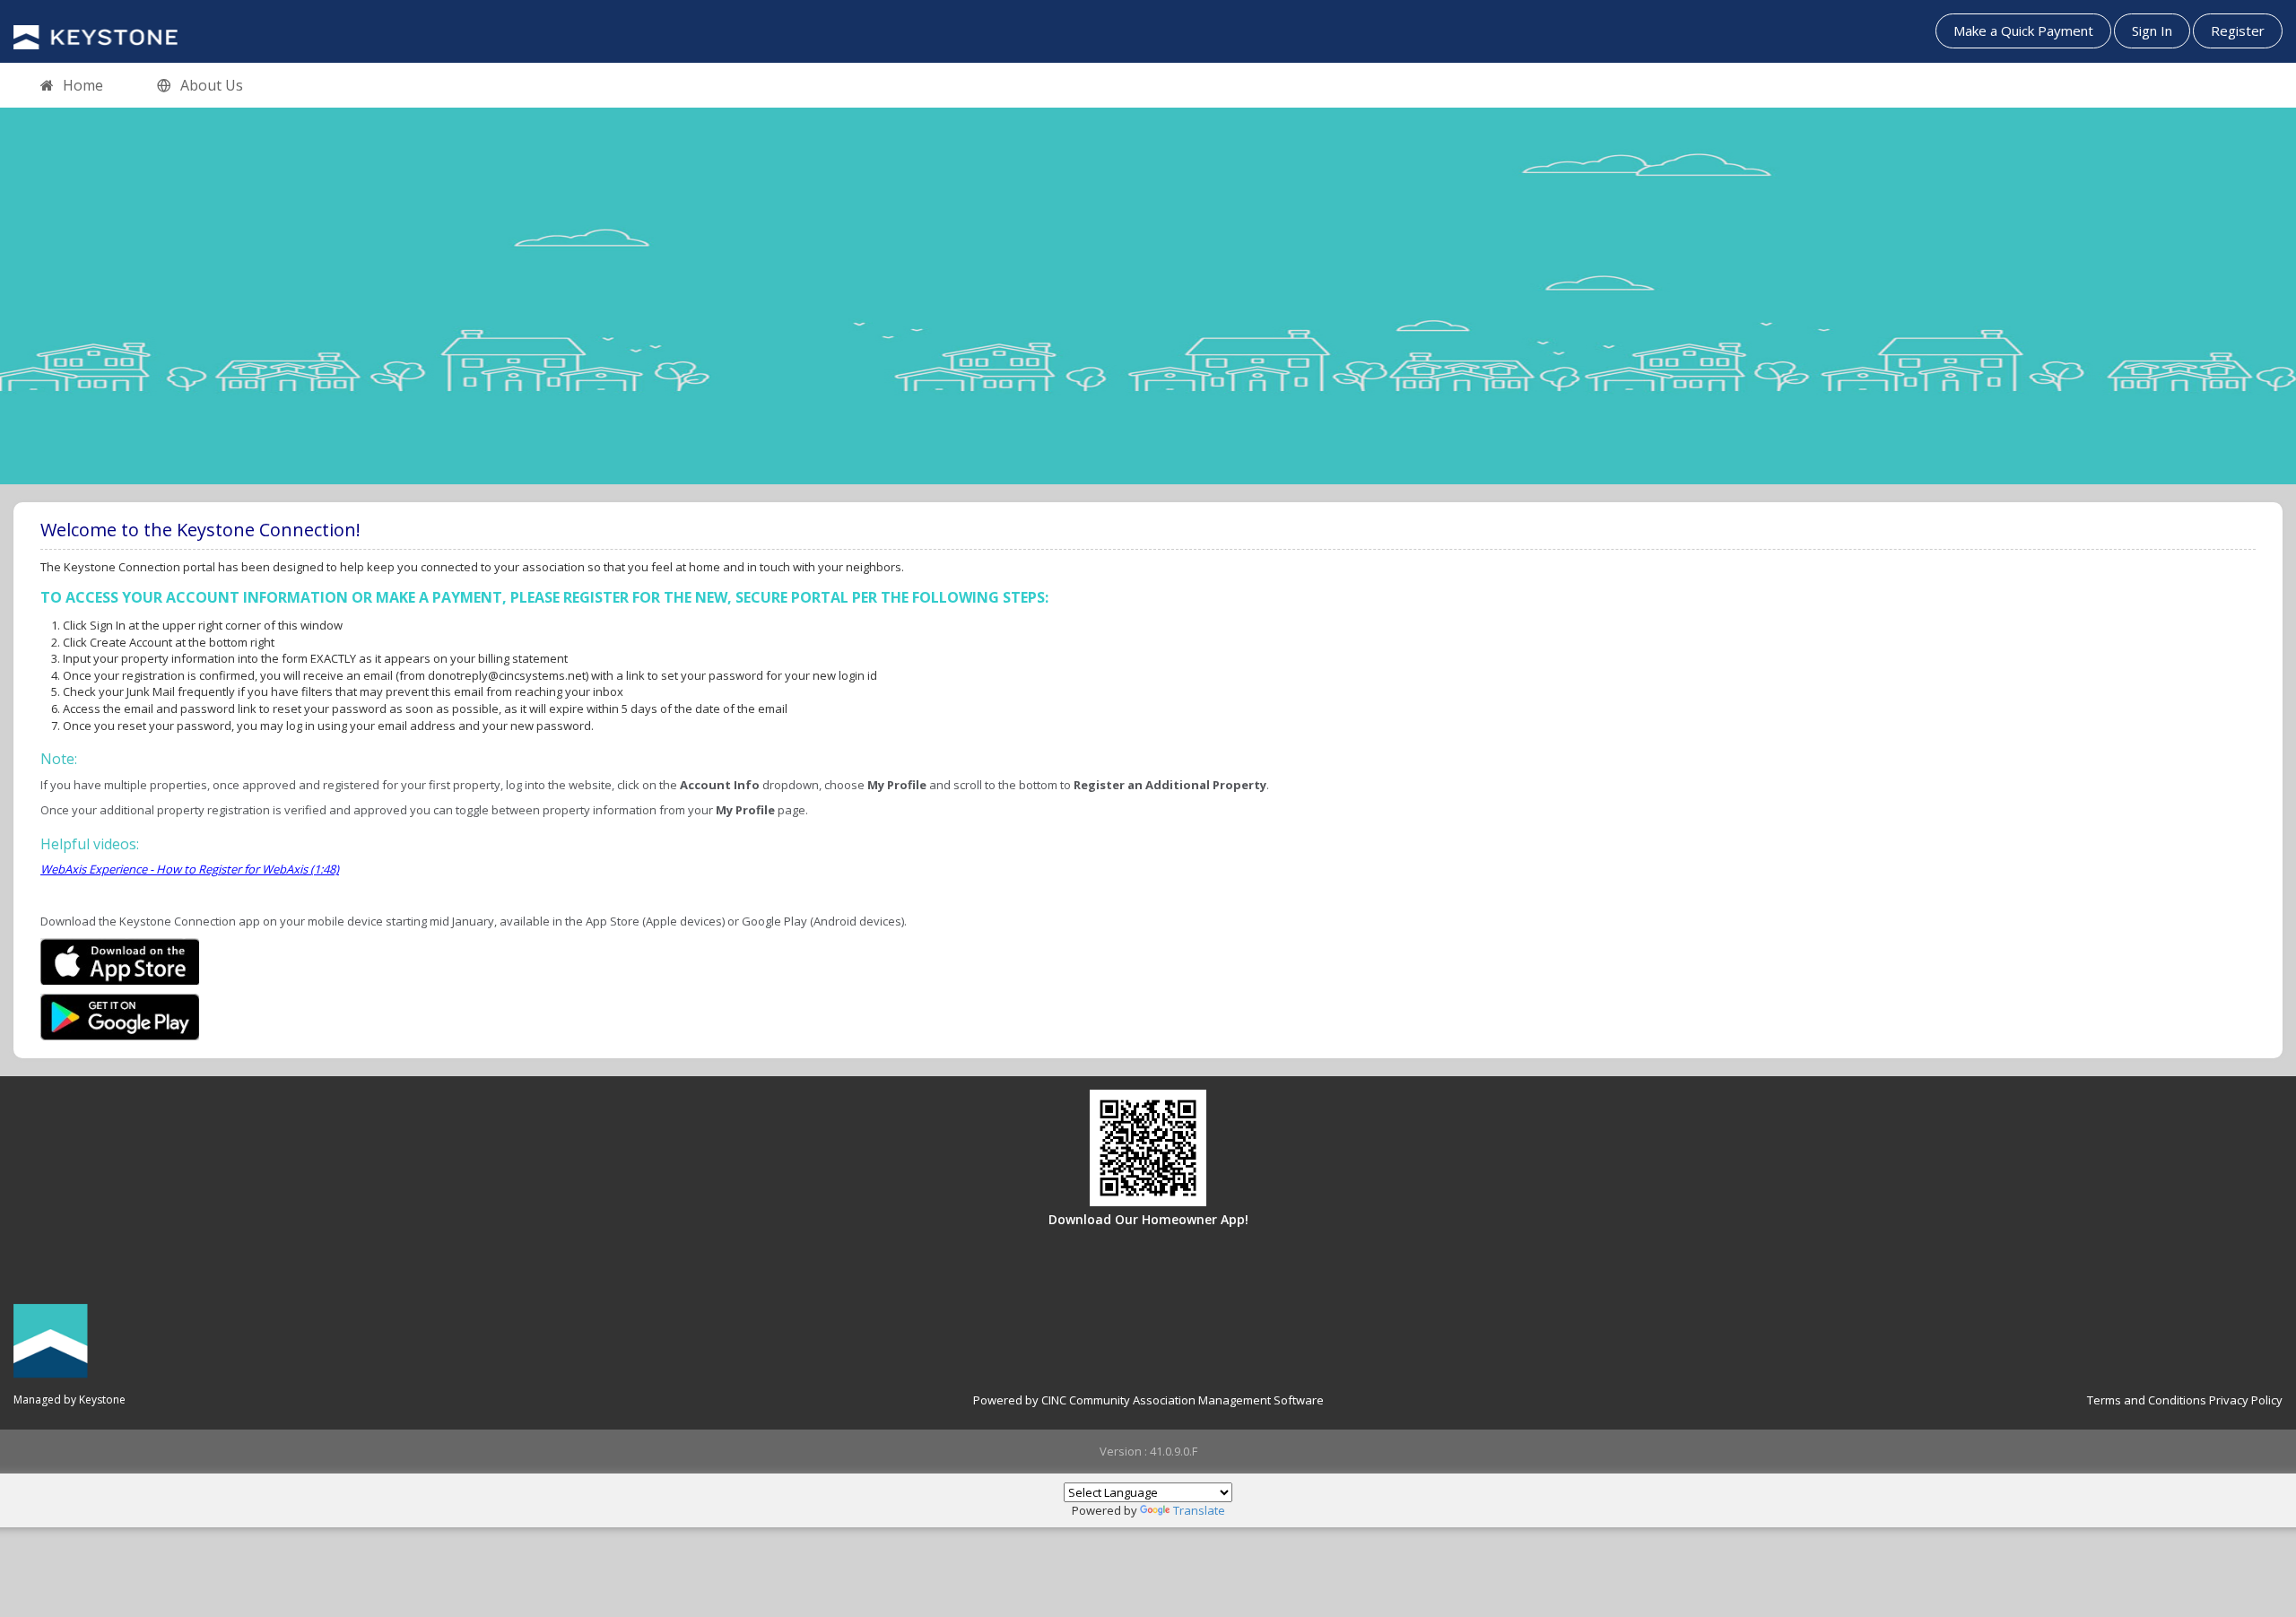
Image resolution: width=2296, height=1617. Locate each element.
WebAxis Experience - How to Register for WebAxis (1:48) (190, 869)
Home (83, 85)
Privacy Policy (2246, 1400)
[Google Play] (120, 1015)
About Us (212, 85)
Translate (1199, 1510)
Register (2238, 30)
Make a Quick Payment (2023, 30)
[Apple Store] (120, 960)
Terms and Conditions (2147, 1400)
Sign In (2152, 30)
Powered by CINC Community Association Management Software (1148, 1400)
